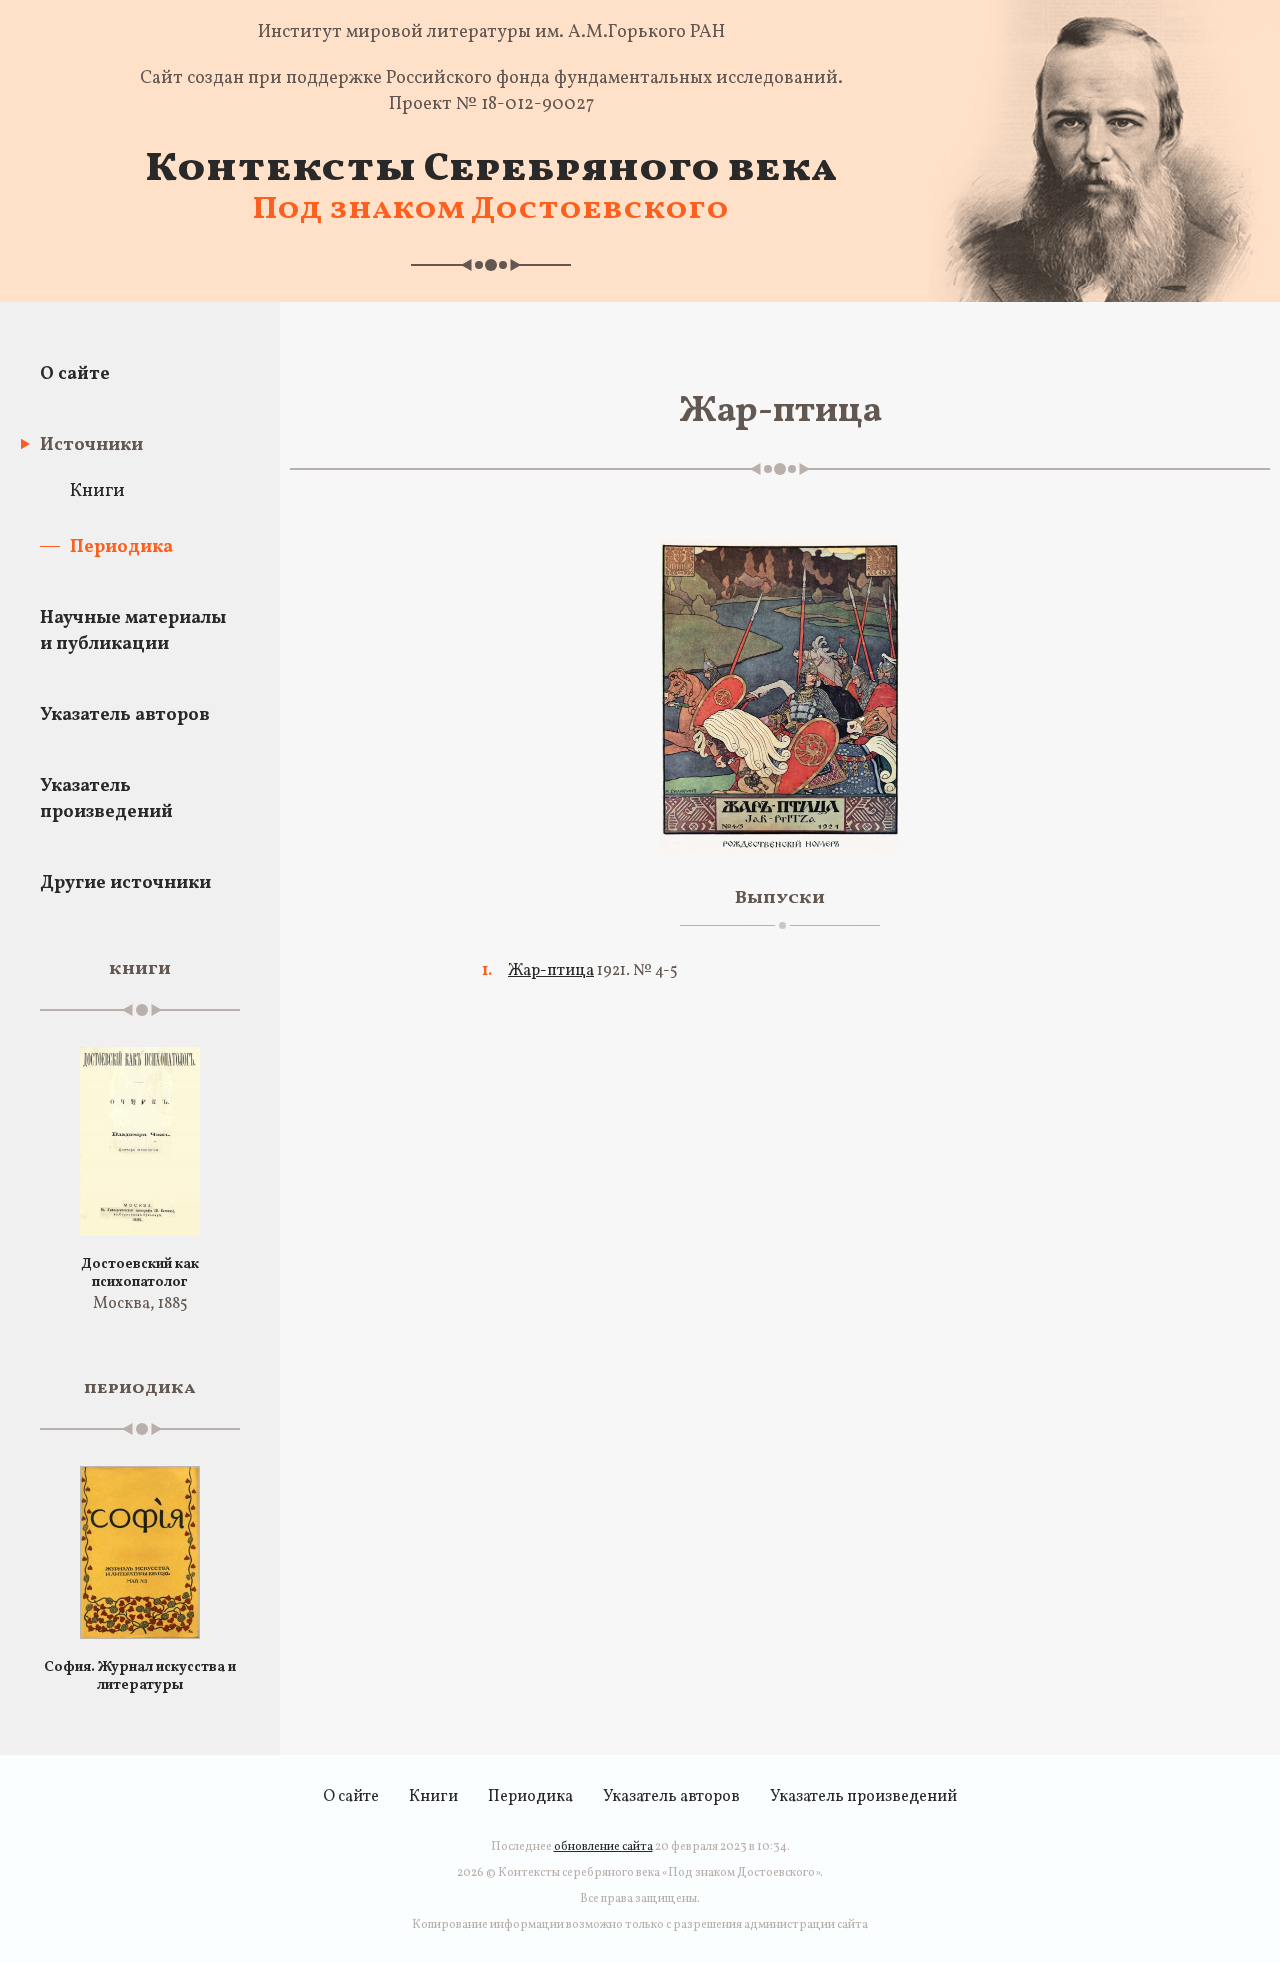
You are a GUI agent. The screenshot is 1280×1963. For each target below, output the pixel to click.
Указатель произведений (106, 799)
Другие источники (125, 883)
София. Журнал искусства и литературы (140, 1676)
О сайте (75, 374)
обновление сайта (603, 1847)
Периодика (121, 547)
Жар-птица (551, 971)
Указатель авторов (125, 715)
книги (140, 969)
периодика (140, 1388)
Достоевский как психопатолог (140, 1273)
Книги (97, 491)
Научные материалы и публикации (133, 631)
